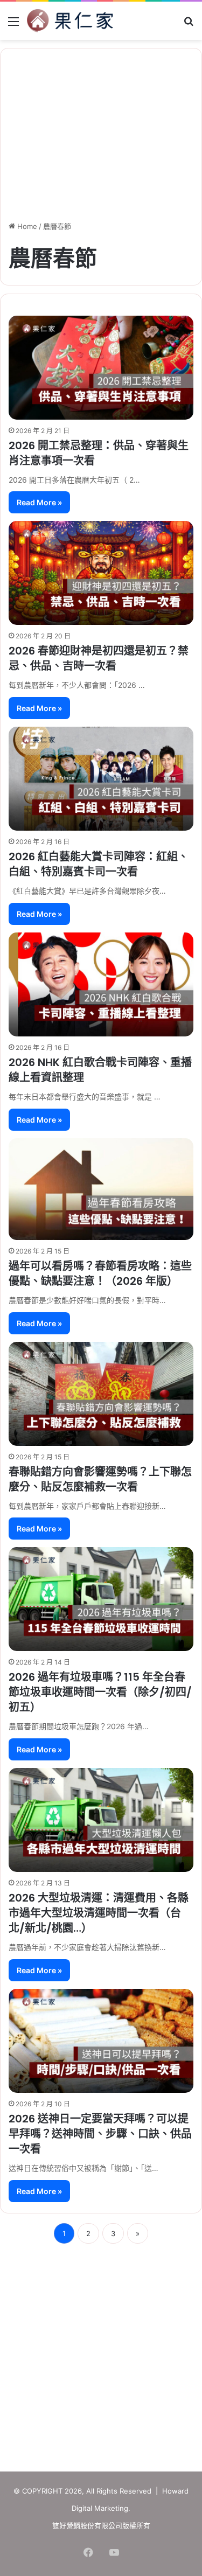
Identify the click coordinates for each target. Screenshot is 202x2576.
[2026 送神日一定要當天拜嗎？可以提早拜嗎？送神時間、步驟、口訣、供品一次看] (101, 2041)
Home (26, 226)
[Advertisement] (101, 2354)
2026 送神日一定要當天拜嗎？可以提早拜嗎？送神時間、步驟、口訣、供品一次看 (100, 2134)
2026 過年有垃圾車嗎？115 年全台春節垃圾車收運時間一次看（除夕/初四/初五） (100, 1692)
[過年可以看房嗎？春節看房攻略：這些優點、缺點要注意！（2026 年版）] (101, 1189)
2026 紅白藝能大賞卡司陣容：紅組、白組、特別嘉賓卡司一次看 (99, 864)
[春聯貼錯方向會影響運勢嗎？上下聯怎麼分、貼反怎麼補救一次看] (101, 1394)
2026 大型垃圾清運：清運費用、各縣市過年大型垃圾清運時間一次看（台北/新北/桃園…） (99, 1913)
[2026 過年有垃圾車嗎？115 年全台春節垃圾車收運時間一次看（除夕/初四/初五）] (101, 1599)
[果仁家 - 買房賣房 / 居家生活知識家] (70, 21)
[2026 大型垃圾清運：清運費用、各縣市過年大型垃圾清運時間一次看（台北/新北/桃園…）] (101, 1820)
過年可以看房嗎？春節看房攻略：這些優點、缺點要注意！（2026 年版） (100, 1273)
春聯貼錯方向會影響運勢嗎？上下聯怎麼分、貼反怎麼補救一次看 (100, 1479)
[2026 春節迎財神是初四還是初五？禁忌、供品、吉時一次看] (101, 573)
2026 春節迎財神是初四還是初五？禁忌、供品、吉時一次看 (99, 658)
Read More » (39, 502)
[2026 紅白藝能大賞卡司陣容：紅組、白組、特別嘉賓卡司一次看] (101, 779)
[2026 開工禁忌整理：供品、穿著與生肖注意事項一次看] (101, 368)
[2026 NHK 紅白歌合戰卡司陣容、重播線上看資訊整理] (101, 984)
